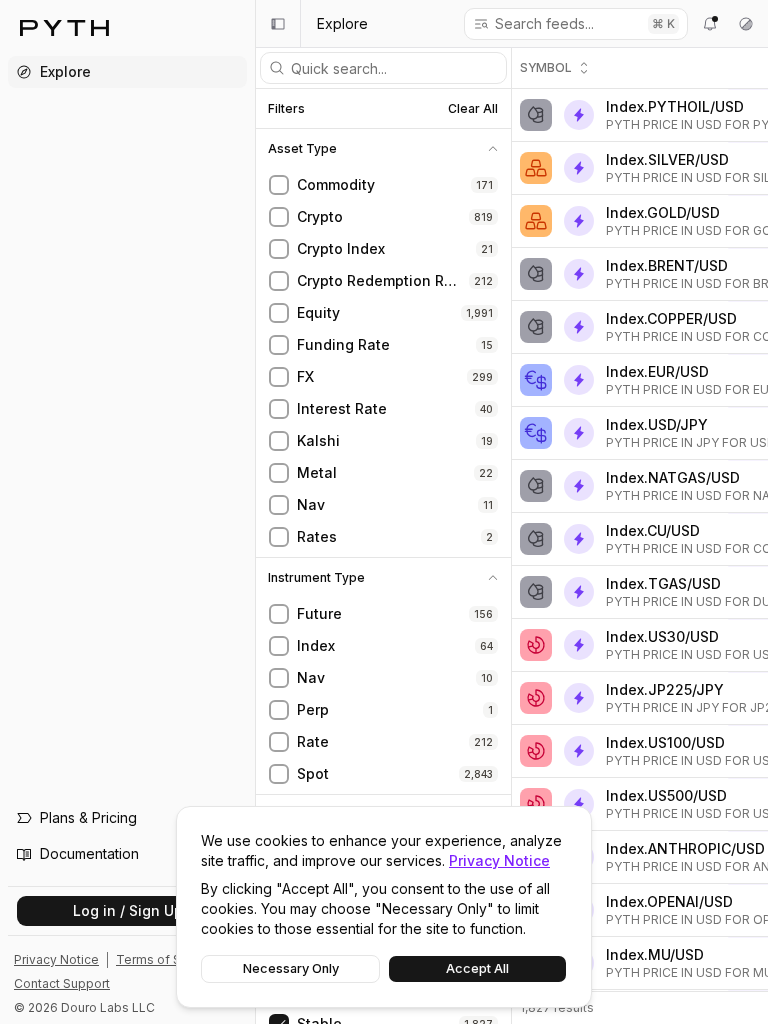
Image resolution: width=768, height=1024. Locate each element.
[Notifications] (710, 24)
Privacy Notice (499, 860)
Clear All (473, 108)
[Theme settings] (746, 24)
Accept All (477, 968)
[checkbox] (279, 185)
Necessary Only (291, 968)
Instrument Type (316, 578)
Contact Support (62, 983)
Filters (286, 109)
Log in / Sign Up (128, 910)
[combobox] (564, 24)
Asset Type (302, 149)
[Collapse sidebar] (278, 24)
